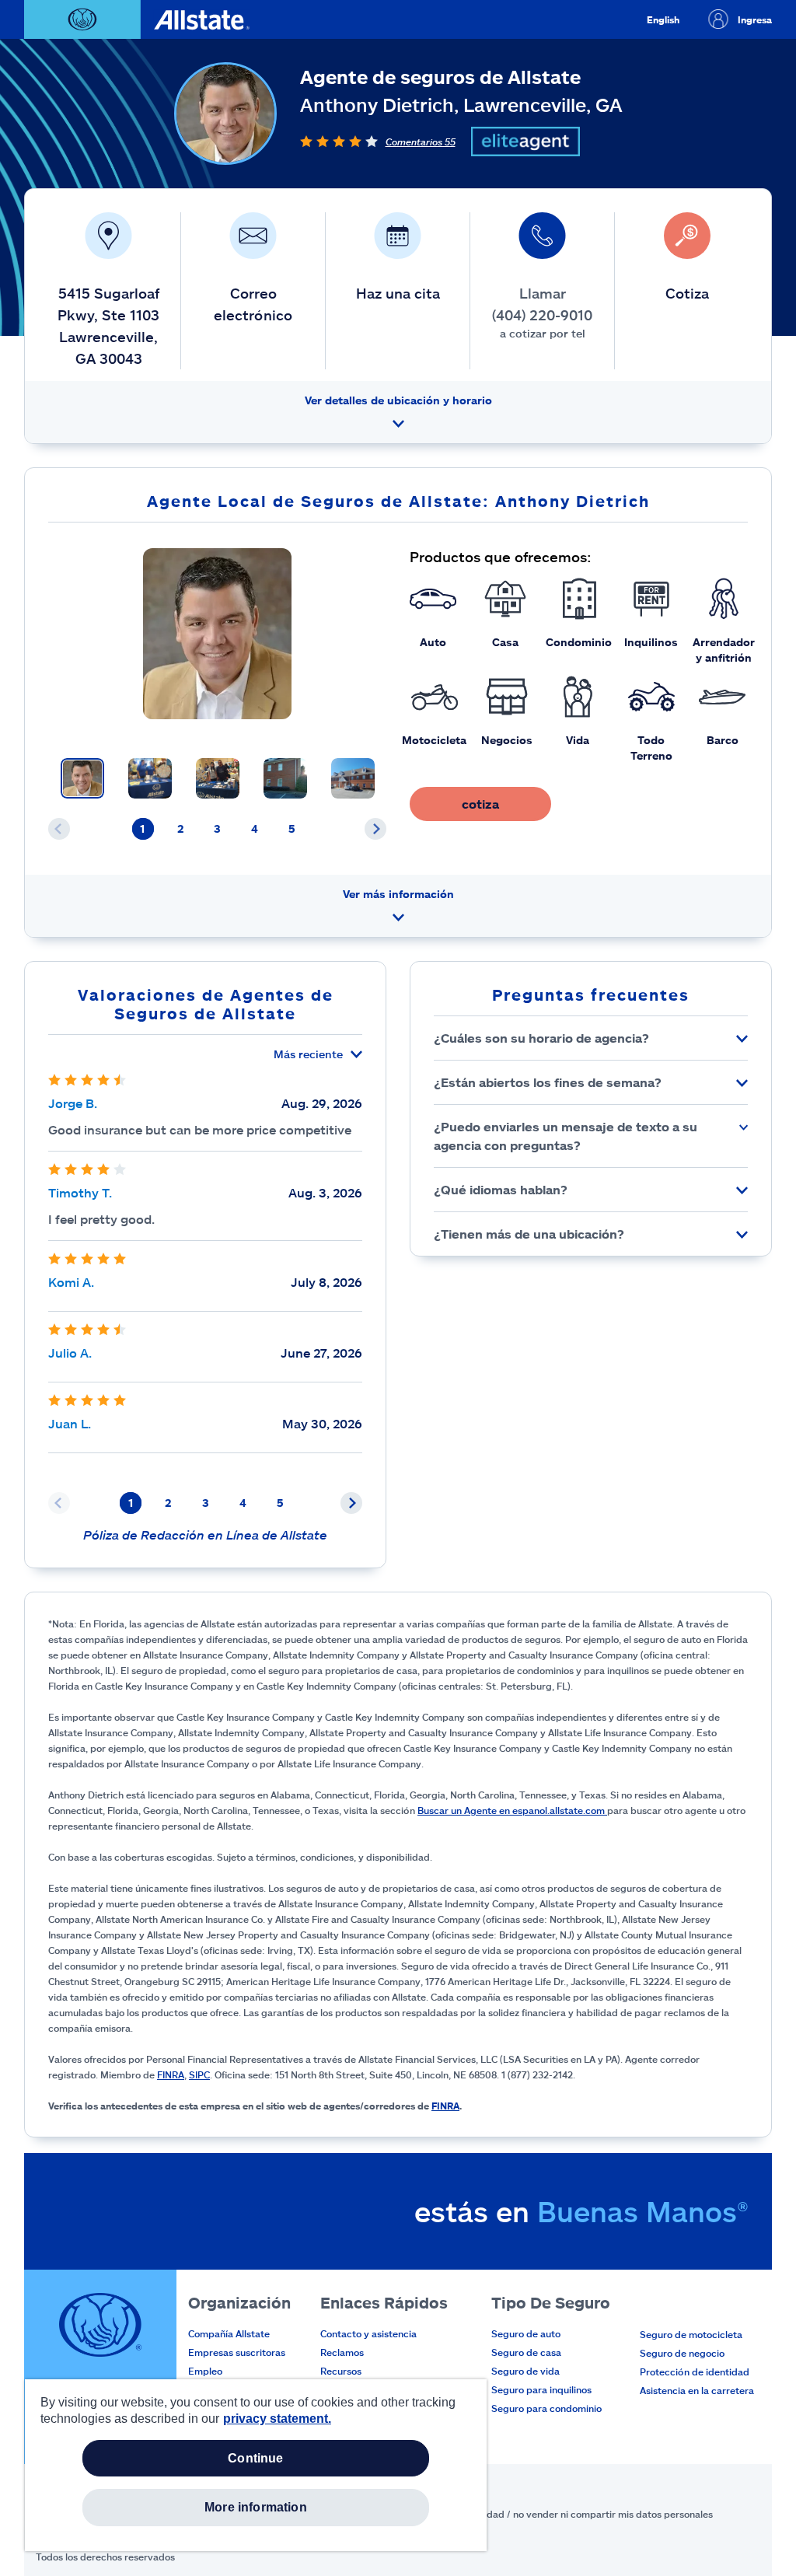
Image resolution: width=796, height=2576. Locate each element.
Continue (255, 2458)
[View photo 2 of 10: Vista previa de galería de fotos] (150, 778)
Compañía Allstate (229, 2333)
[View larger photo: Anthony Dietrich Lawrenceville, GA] (217, 634)
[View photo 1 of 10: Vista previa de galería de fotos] (82, 778)
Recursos (341, 2371)
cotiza (480, 804)
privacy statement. (277, 2419)
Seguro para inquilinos (541, 2389)
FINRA (171, 2074)
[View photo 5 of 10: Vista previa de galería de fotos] (353, 778)
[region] (256, 2465)
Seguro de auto (526, 2333)
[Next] (375, 829)
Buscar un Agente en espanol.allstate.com (512, 1810)
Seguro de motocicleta (691, 2334)
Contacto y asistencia (368, 2333)
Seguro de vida (525, 2371)
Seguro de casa (526, 2352)
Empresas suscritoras (237, 2352)
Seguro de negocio (682, 2353)
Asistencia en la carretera (697, 2390)
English (663, 19)
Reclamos (342, 2352)
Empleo (205, 2371)
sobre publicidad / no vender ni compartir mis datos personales (571, 2514)
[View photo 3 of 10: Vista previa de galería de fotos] (218, 778)
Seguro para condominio (546, 2408)
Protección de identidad (695, 2372)
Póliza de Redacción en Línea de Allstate (205, 1534)
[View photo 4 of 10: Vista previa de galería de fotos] (285, 778)
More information (256, 2507)
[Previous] (59, 829)
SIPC (199, 2074)
